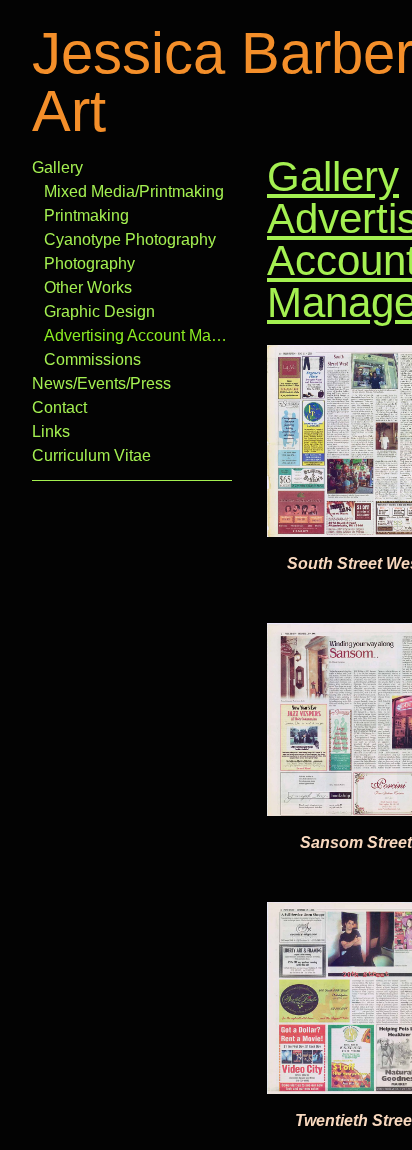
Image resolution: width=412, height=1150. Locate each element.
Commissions (92, 359)
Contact (59, 407)
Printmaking (86, 215)
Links (51, 431)
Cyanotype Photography (130, 239)
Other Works (88, 287)
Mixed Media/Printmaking (134, 191)
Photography (89, 263)
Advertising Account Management (138, 335)
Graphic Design (99, 311)
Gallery (57, 167)
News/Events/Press (101, 383)
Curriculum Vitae (91, 455)
